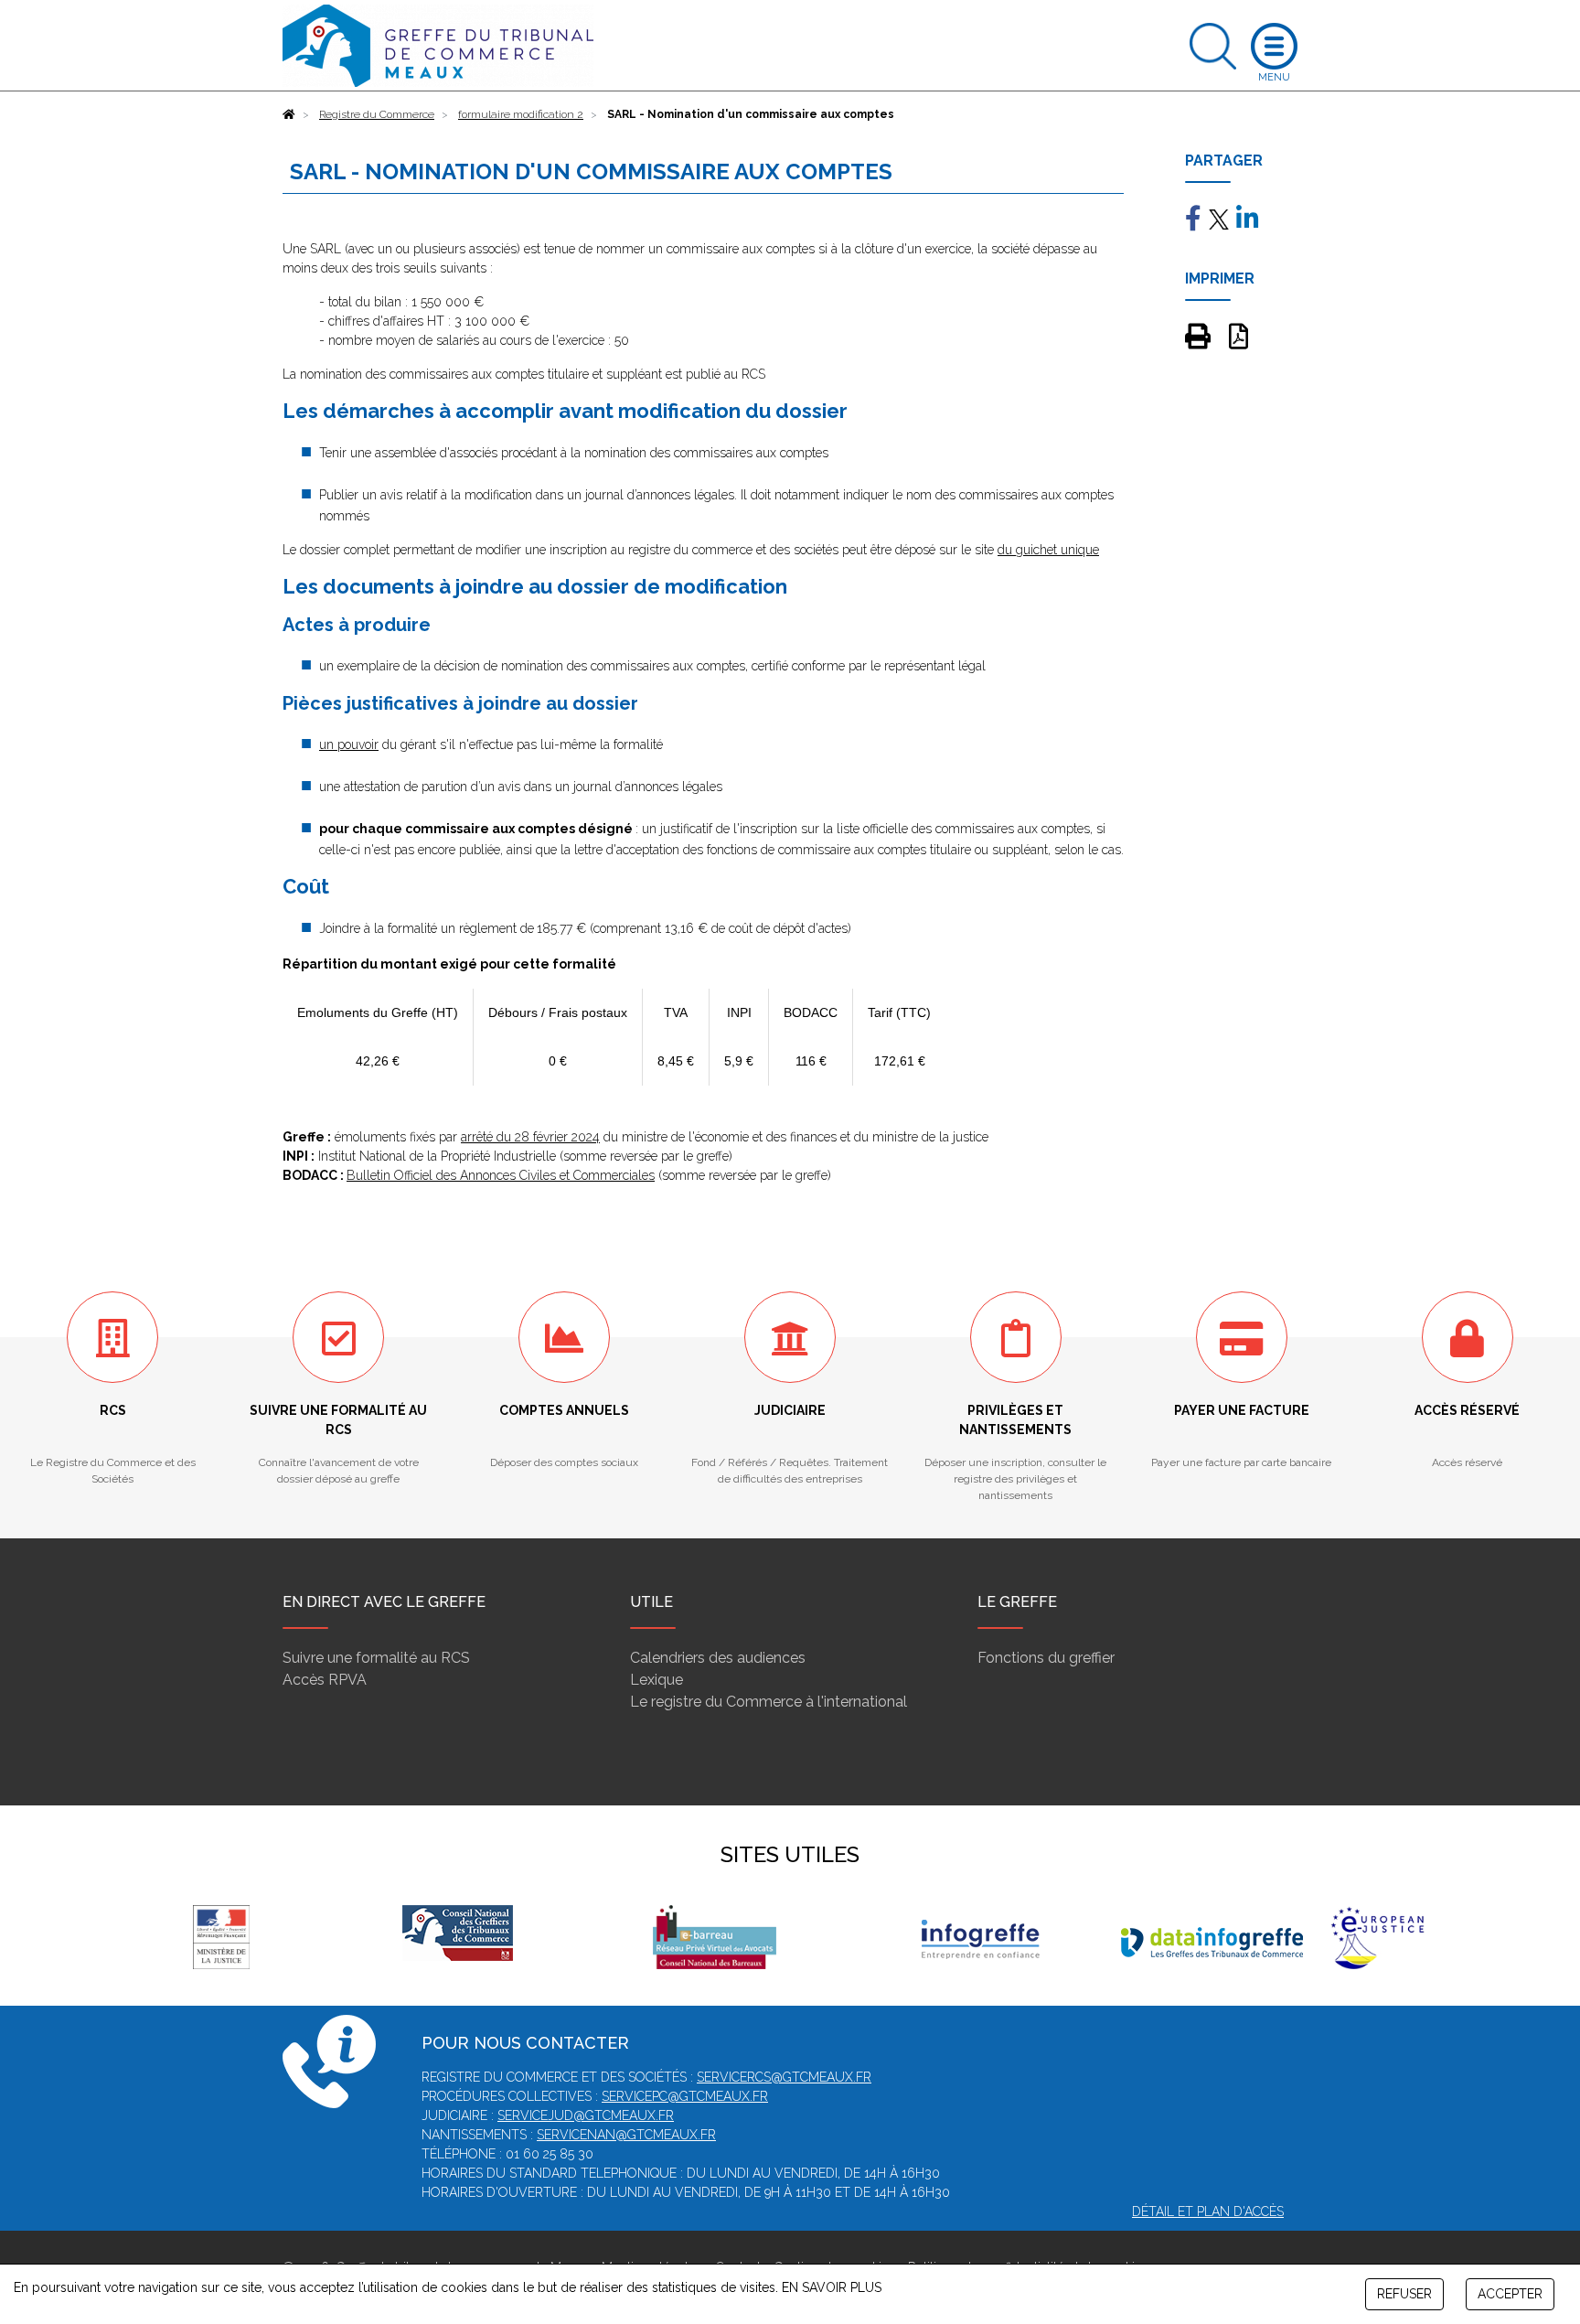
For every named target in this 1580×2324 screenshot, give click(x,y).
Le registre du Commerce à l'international (769, 1702)
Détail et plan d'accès (1208, 2212)
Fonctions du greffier (1046, 1658)
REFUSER (1404, 2294)
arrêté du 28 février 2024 (530, 1137)
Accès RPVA (325, 1680)
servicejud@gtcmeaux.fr (586, 2115)
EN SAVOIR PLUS (832, 2287)
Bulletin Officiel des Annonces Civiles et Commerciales (501, 1175)
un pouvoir (349, 744)
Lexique (657, 1680)
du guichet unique (1048, 550)
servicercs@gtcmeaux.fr (784, 2077)
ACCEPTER (1510, 2294)
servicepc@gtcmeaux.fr (685, 2096)
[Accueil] (289, 114)
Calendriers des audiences (718, 1658)
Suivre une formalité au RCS (376, 1658)
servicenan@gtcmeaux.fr (626, 2135)
